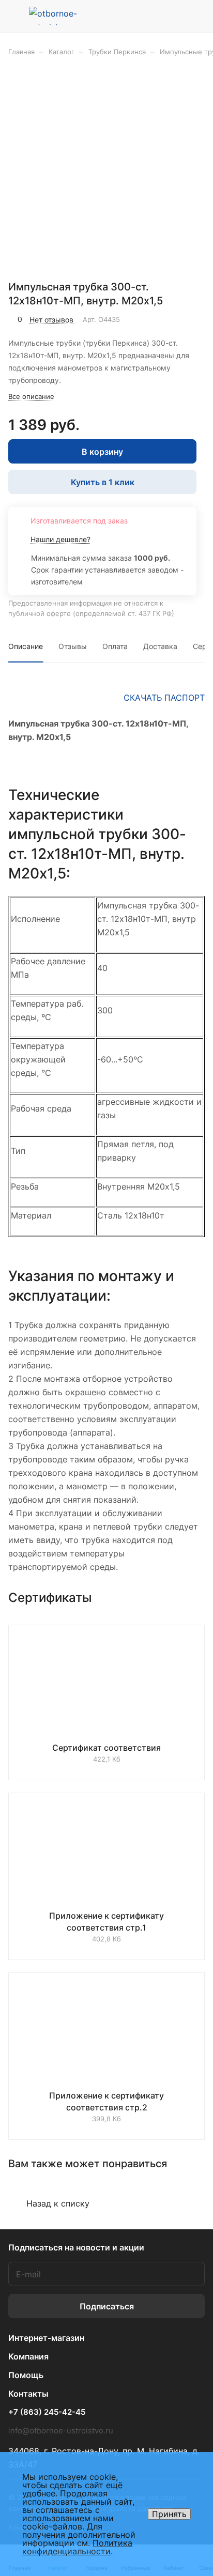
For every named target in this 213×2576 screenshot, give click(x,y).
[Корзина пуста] (197, 16)
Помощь (26, 2375)
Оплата (115, 646)
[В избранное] (153, 319)
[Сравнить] (175, 319)
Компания (28, 2356)
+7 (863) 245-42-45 (47, 2412)
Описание (26, 646)
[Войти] (176, 16)
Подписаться (107, 2306)
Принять (169, 2514)
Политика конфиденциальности (77, 2547)
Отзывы (73, 646)
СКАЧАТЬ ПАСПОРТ (164, 698)
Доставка (160, 646)
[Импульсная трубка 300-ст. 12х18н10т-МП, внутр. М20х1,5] (110, 172)
